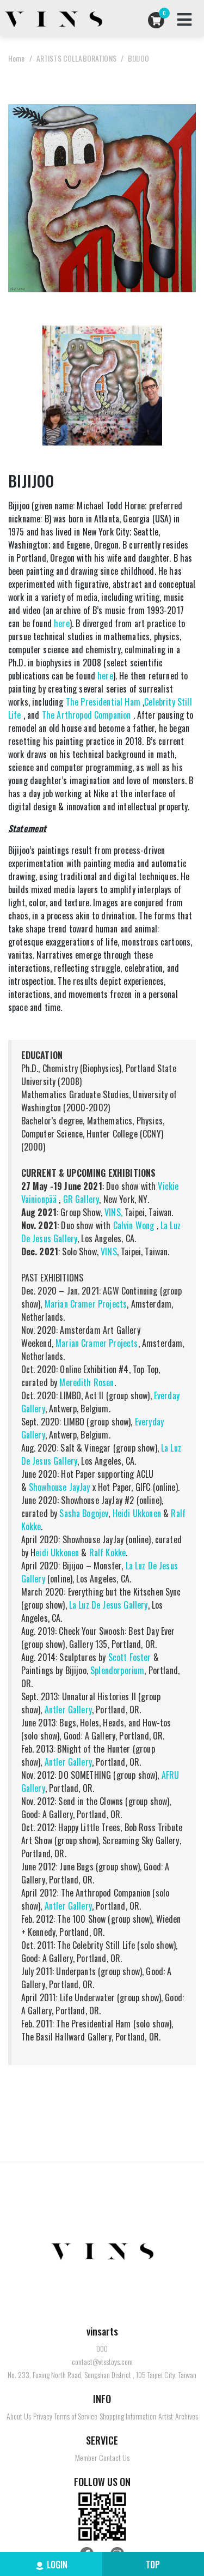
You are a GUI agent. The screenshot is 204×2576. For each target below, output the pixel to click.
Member (86, 2458)
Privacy (43, 2416)
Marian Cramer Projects (86, 1304)
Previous (14, 197)
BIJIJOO (138, 58)
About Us (19, 2416)
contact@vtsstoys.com (102, 2362)
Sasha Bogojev (84, 1513)
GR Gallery (81, 1199)
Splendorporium (117, 1670)
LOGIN (57, 2565)
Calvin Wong (134, 1225)
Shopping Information (128, 2416)
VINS (109, 1251)
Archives (187, 2416)
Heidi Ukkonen (137, 1513)
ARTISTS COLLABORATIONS (76, 58)
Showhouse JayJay (60, 1487)
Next (190, 197)
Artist (166, 2416)
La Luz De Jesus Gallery (109, 1605)
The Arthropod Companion (86, 715)
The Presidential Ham (103, 702)
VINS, (113, 1212)
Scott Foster (128, 1657)
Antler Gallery (68, 1710)
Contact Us (114, 2458)
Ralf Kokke (108, 1552)
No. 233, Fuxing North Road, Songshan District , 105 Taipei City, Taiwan (102, 2375)
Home (17, 58)
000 (102, 2349)
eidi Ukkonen (57, 1552)
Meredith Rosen (86, 1382)
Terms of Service (76, 2416)
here (62, 623)
